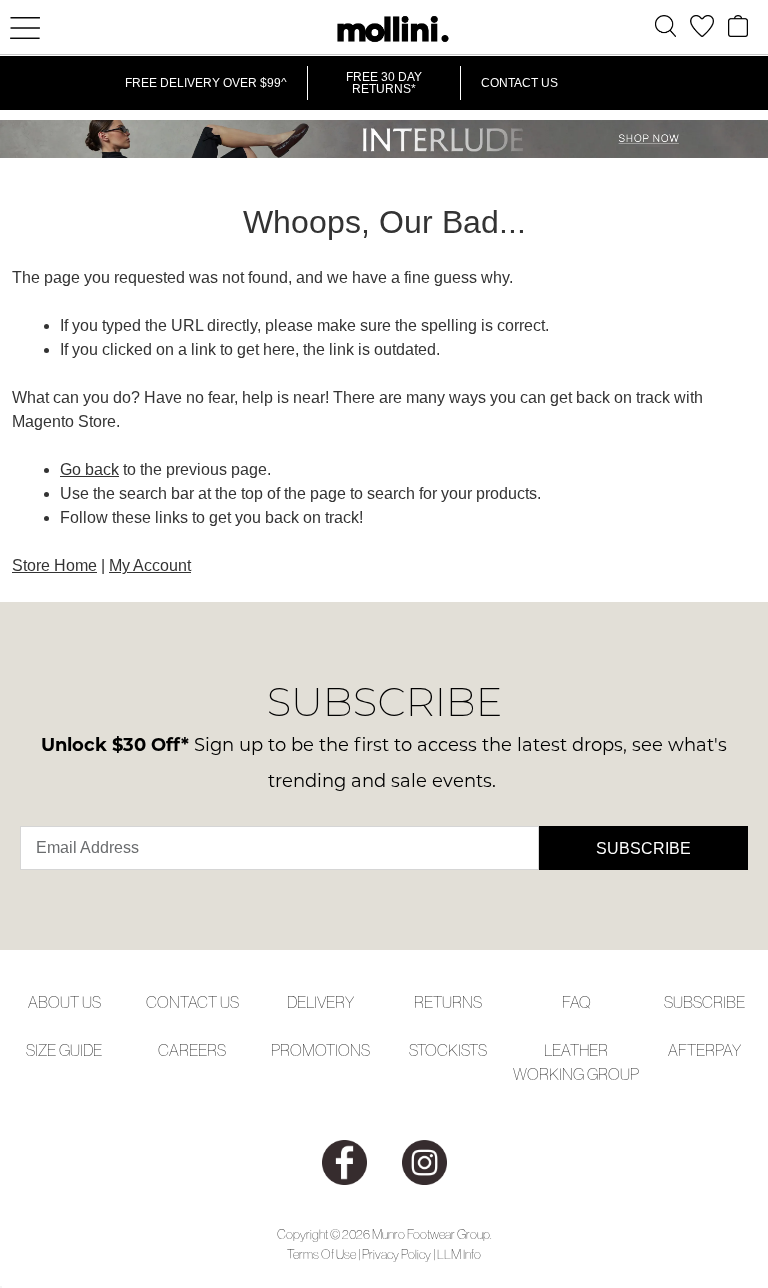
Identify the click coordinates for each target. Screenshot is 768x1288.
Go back (89, 469)
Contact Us (519, 83)
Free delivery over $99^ (206, 83)
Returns (448, 1002)
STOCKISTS (448, 1050)
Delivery (320, 1002)
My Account (150, 565)
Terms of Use (321, 1254)
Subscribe (643, 848)
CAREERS (192, 1050)
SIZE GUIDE (64, 1050)
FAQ (576, 1002)
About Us (64, 1002)
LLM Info (459, 1254)
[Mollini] (384, 29)
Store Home (54, 565)
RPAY (723, 1050)
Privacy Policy (396, 1254)
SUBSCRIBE (704, 1002)
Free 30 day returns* (384, 83)
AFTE (686, 1050)
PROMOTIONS (320, 1050)
